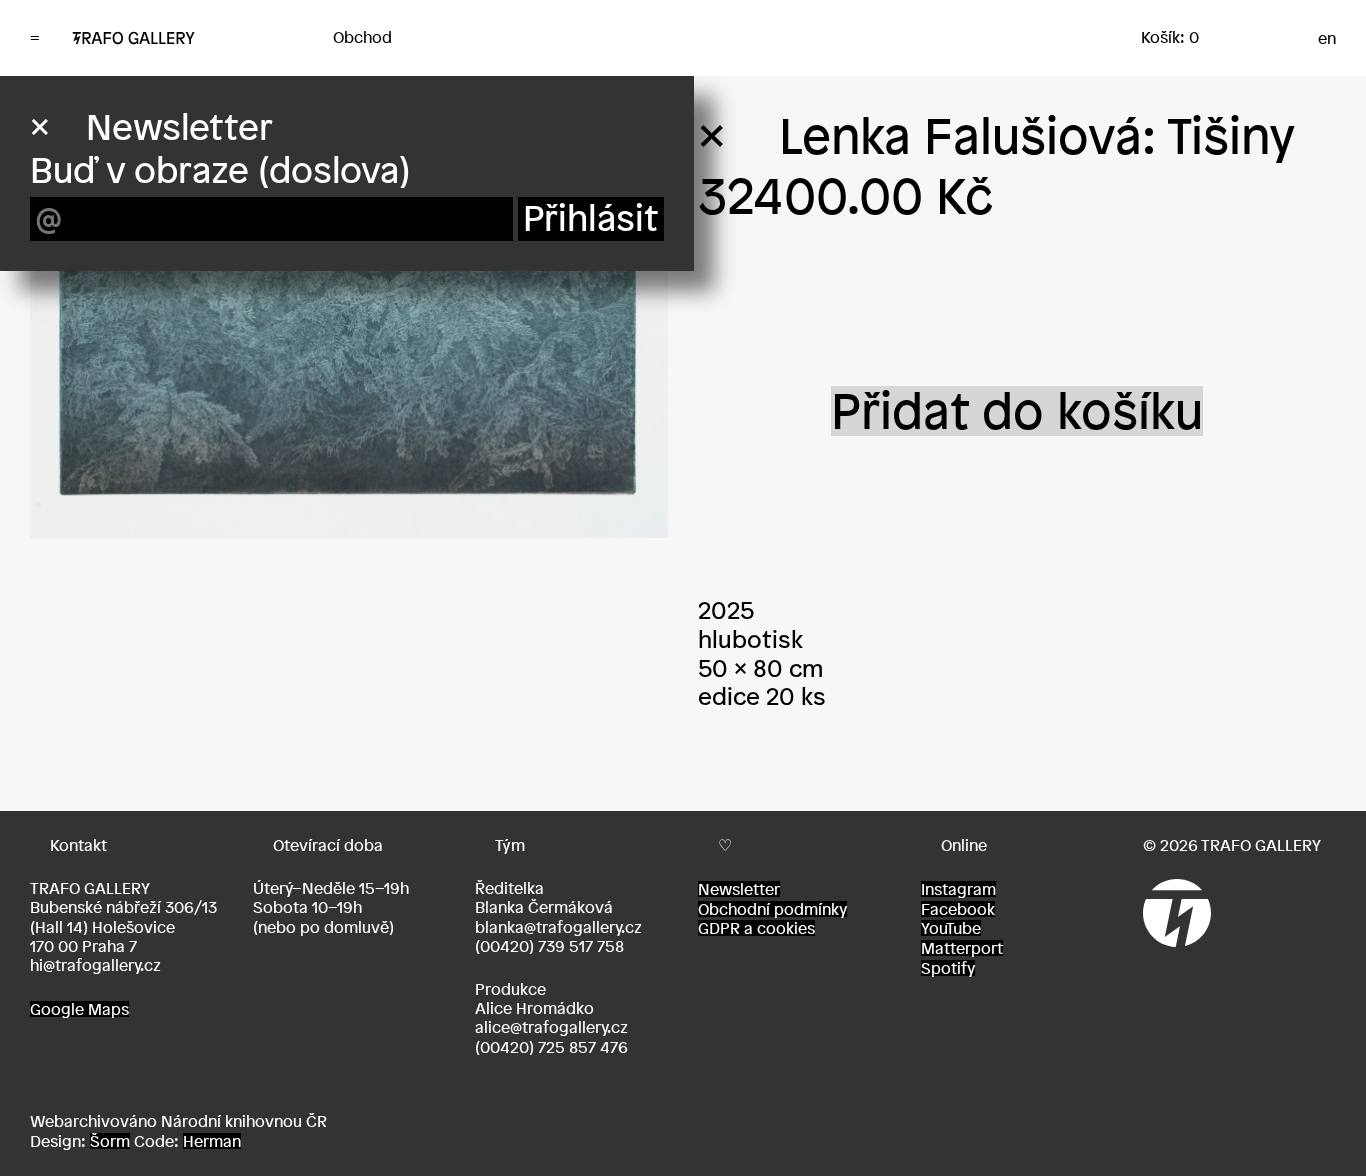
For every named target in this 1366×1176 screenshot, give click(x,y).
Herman (212, 1141)
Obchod (362, 37)
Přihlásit (591, 218)
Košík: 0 (1170, 37)
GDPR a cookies (756, 928)
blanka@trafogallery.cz (558, 927)
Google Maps (79, 1009)
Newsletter (739, 889)
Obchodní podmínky (772, 909)
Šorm (110, 1141)
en (1327, 38)
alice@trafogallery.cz (551, 1027)
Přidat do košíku (1017, 411)
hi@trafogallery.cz (95, 965)
